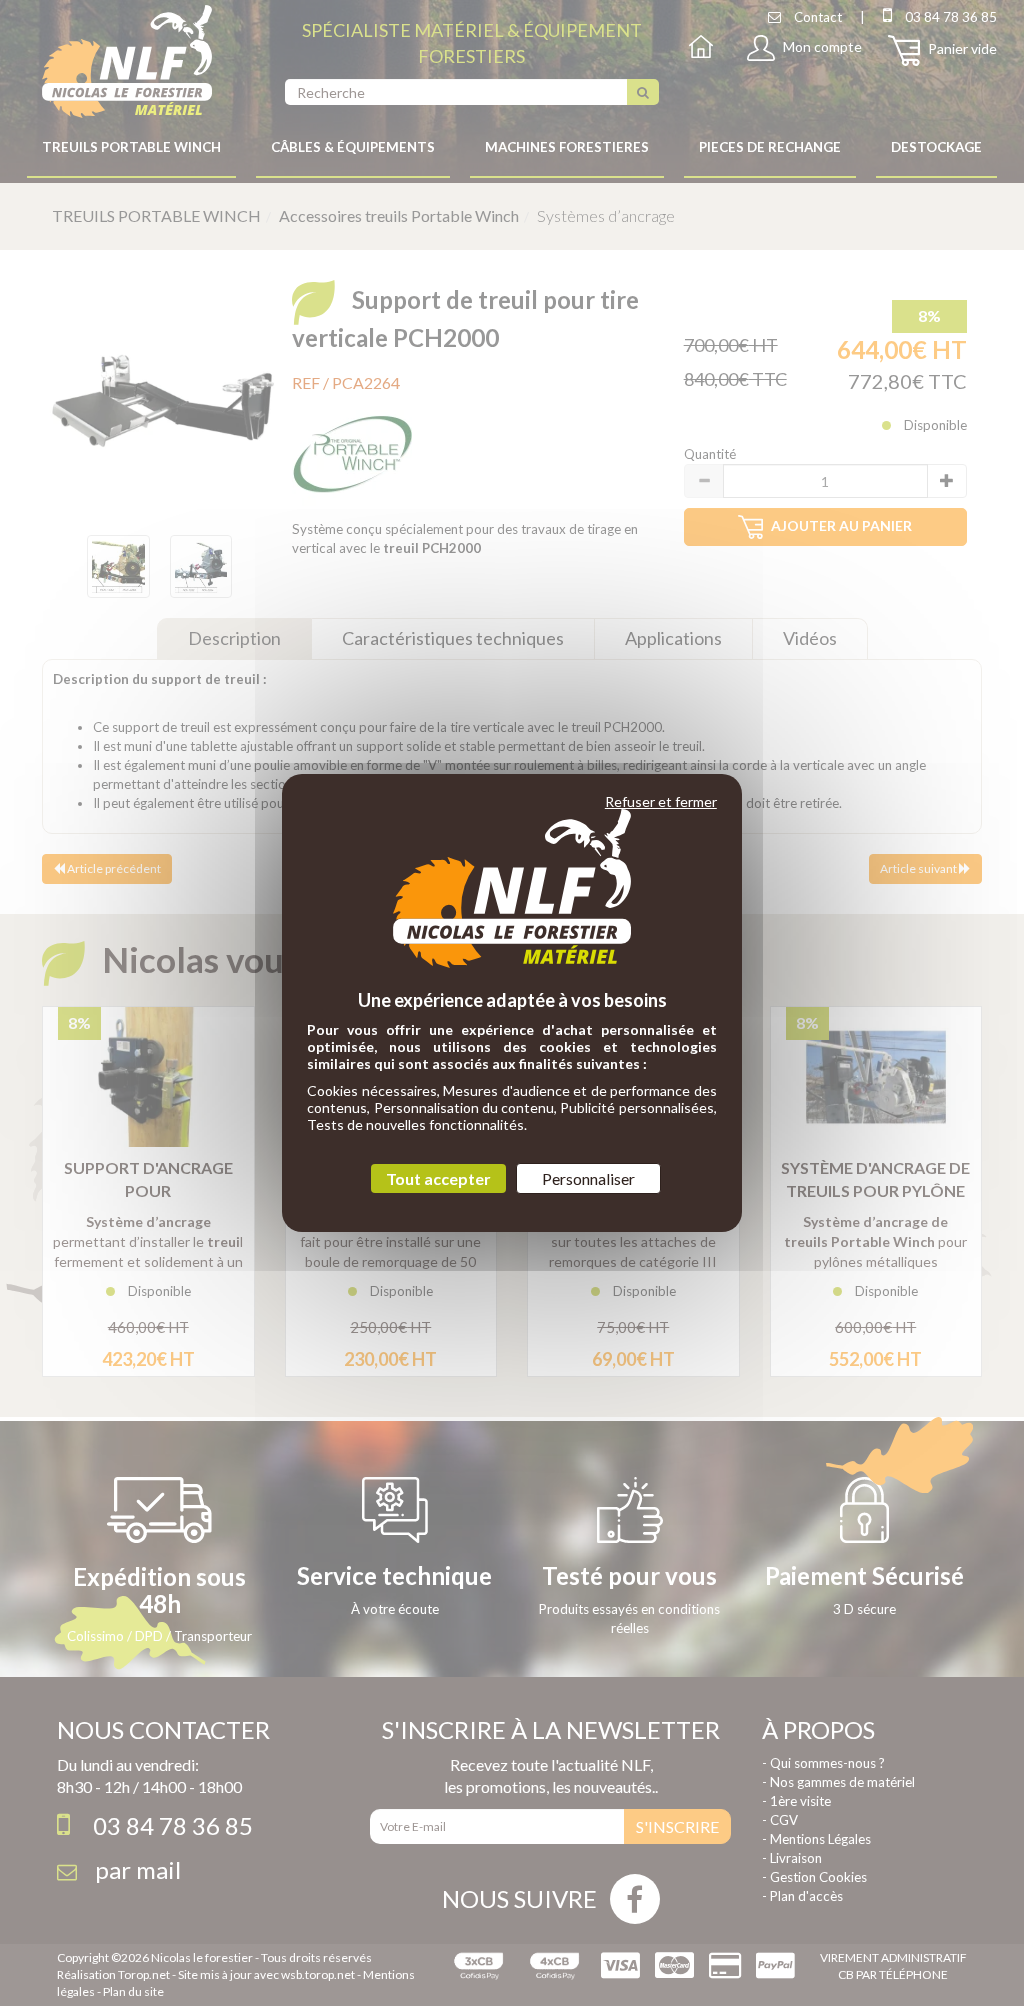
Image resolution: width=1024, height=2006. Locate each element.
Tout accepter (438, 1178)
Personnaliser (588, 1178)
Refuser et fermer (661, 801)
